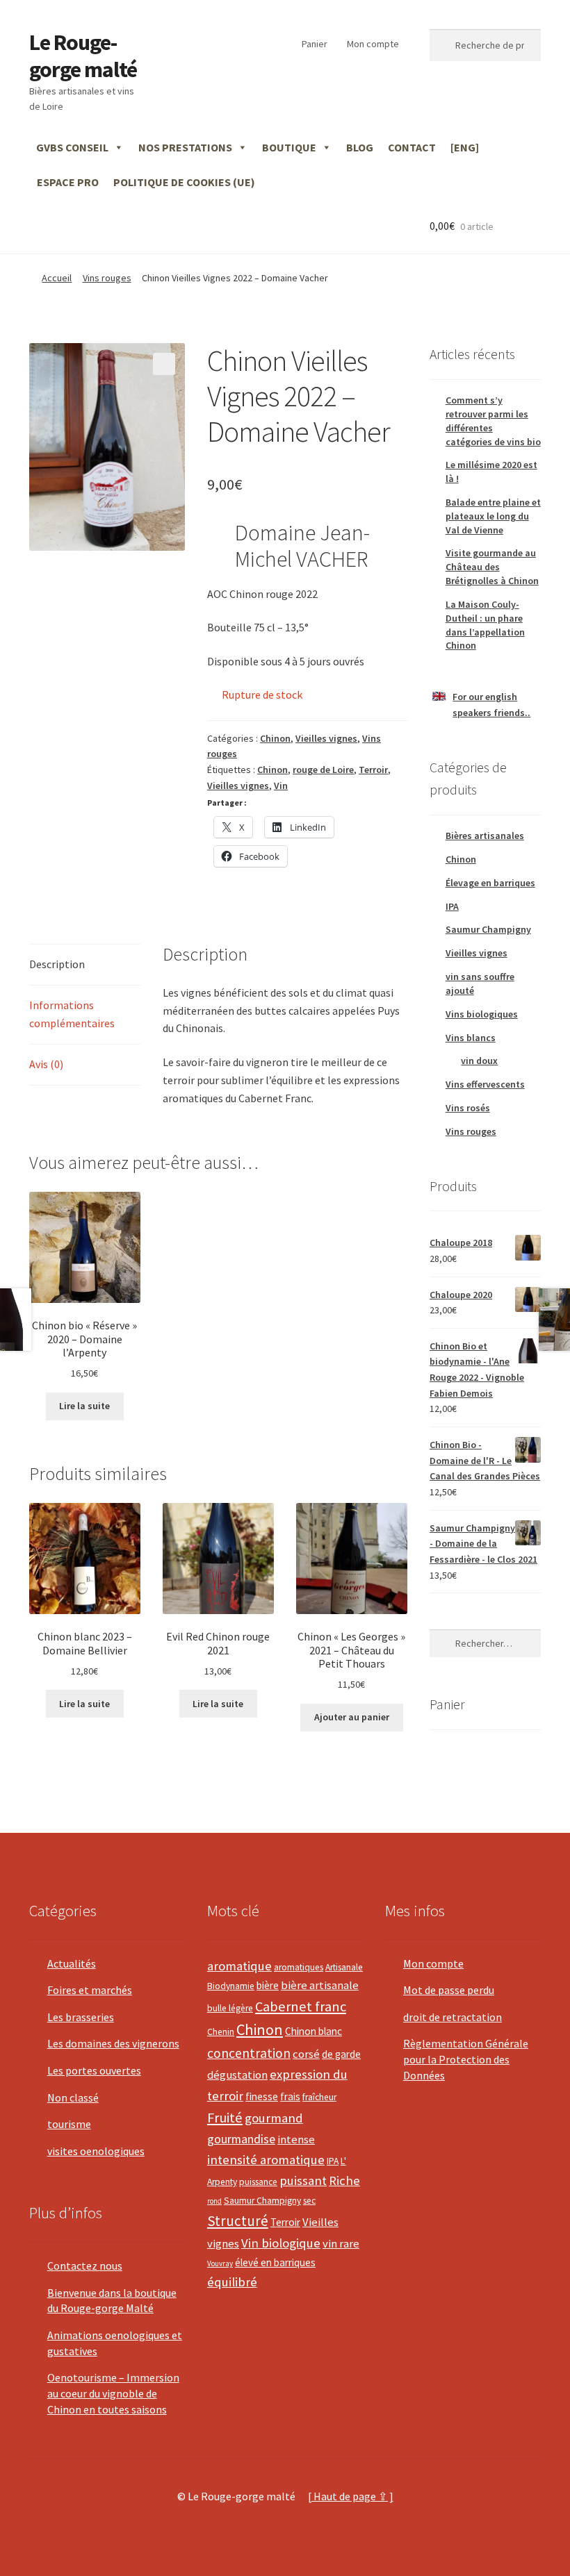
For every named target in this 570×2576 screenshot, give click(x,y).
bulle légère (230, 2008)
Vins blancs (471, 1038)
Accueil (57, 278)
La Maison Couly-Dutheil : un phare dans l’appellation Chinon (485, 625)
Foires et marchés (90, 1990)
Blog (360, 147)
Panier (315, 44)
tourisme (69, 2124)
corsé (306, 2054)
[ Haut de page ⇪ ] (351, 2496)
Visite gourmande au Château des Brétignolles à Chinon (492, 567)
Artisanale (344, 1967)
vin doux (479, 1061)
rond (214, 2201)
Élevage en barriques (490, 883)
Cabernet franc (301, 2006)
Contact (412, 147)
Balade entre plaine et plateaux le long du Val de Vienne (493, 516)
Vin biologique (281, 2243)
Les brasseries (81, 2017)
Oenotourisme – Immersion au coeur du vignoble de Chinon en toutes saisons (113, 2393)
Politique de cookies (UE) (184, 182)
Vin (281, 786)
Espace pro (68, 182)
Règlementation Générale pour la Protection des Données (466, 2059)
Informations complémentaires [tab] (72, 1014)
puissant (303, 2180)
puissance (258, 2182)
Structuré (238, 2221)
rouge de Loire (323, 770)
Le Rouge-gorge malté (83, 56)
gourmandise (241, 2139)
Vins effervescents (485, 1084)
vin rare (341, 2244)
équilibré (232, 2282)
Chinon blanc (313, 2031)
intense (296, 2139)
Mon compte (373, 44)
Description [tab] (57, 964)
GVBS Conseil (72, 147)
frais (290, 2096)
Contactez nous (85, 2266)
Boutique (289, 147)
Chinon (275, 738)
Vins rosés (468, 1108)
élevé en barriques (275, 2262)
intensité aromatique (266, 2160)
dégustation (237, 2075)
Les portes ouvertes (94, 2070)
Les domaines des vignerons (113, 2043)
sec (309, 2201)
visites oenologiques (96, 2151)
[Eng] (465, 147)
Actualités (72, 1963)
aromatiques (299, 1967)
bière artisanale (320, 1985)
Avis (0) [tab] (46, 1064)
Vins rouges (107, 278)
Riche (344, 2180)
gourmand (274, 2118)
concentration (249, 2053)
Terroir (373, 770)
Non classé (73, 2097)
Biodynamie (231, 1986)
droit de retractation (453, 2017)
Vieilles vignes (326, 738)
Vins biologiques (482, 1014)
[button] (164, 364)
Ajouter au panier (352, 1717)
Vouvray (220, 2263)
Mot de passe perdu (449, 1990)
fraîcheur (319, 2097)
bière (268, 1985)
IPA (452, 906)
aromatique (239, 1966)
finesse (262, 2096)
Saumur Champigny (488, 929)
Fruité (225, 2118)
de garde (341, 2054)
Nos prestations (185, 147)
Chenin (221, 2032)
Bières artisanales (485, 836)
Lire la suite (84, 1406)
